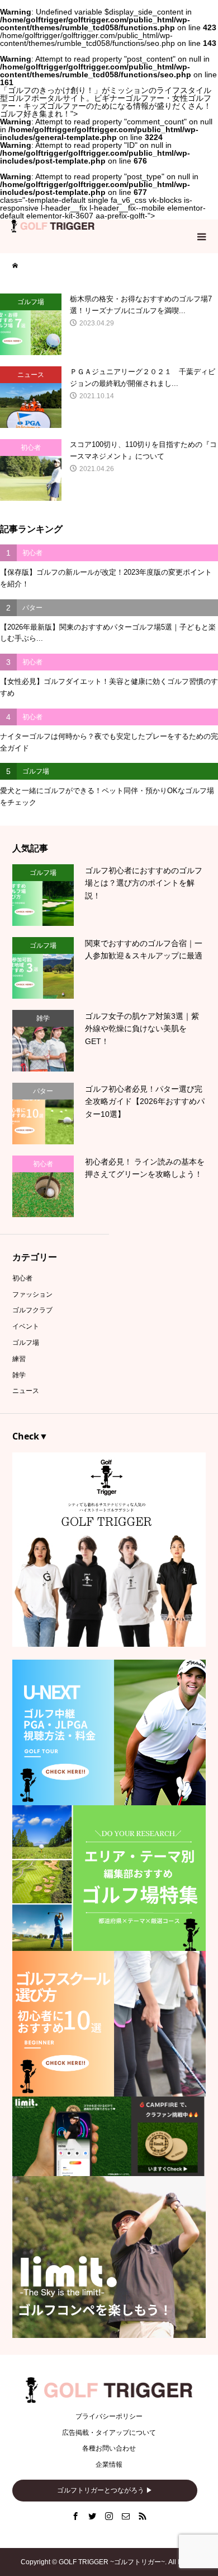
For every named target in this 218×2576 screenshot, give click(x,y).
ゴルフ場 (26, 1343)
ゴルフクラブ (32, 1310)
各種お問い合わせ (109, 2448)
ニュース (26, 1391)
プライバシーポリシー (109, 2416)
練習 (19, 1359)
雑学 (19, 1375)
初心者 (22, 1278)
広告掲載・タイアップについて (109, 2433)
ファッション (32, 1294)
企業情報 (109, 2465)
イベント (26, 1326)
